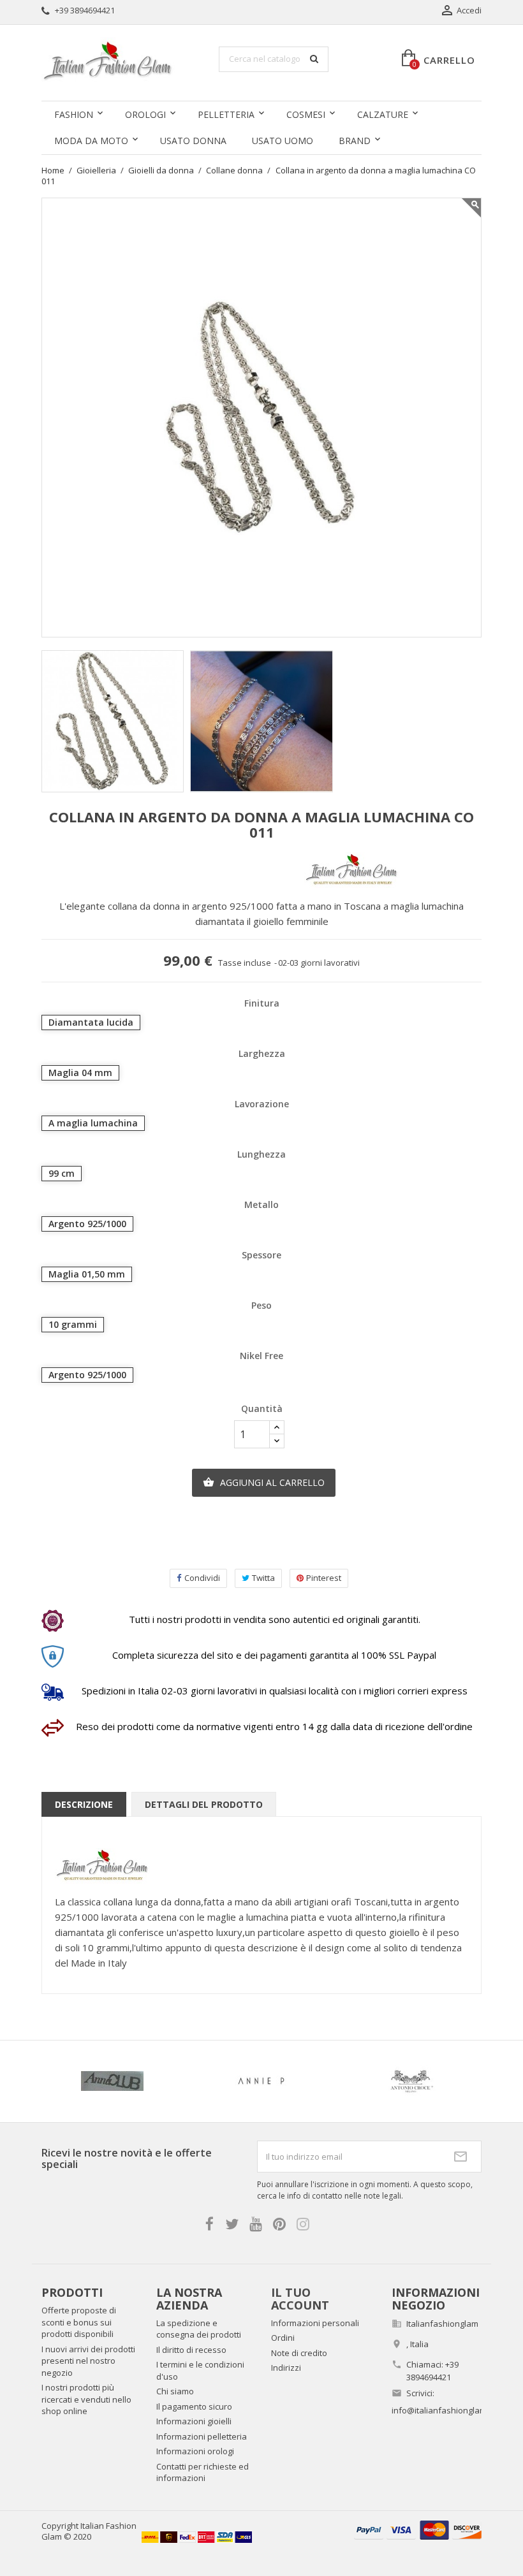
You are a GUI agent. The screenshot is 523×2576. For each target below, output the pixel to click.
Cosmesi (306, 114)
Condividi (202, 1578)
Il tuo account (300, 2299)
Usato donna (193, 141)
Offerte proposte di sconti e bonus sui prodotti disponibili (79, 2322)
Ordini (283, 2338)
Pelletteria (226, 114)
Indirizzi (286, 2368)
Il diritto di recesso (191, 2350)
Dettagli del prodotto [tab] (204, 1804)
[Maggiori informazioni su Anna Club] (112, 2081)
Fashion (74, 114)
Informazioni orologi (195, 2451)
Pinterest (324, 1578)
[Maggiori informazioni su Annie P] (261, 2081)
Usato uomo (283, 141)
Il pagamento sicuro (194, 2406)
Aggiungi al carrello (264, 1482)
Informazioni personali (315, 2323)
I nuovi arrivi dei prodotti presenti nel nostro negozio (88, 2361)
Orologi (145, 114)
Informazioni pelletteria (202, 2436)
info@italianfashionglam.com (448, 2410)
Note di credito (299, 2353)
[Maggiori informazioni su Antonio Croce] (411, 2081)
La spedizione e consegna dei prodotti (199, 2329)
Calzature (383, 114)
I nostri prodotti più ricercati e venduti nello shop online (86, 2399)
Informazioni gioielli (194, 2421)
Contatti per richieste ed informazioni (203, 2472)
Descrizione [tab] (84, 1804)
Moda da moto (91, 141)
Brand (355, 141)
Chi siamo (175, 2391)
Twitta (263, 1578)
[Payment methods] (418, 2529)
